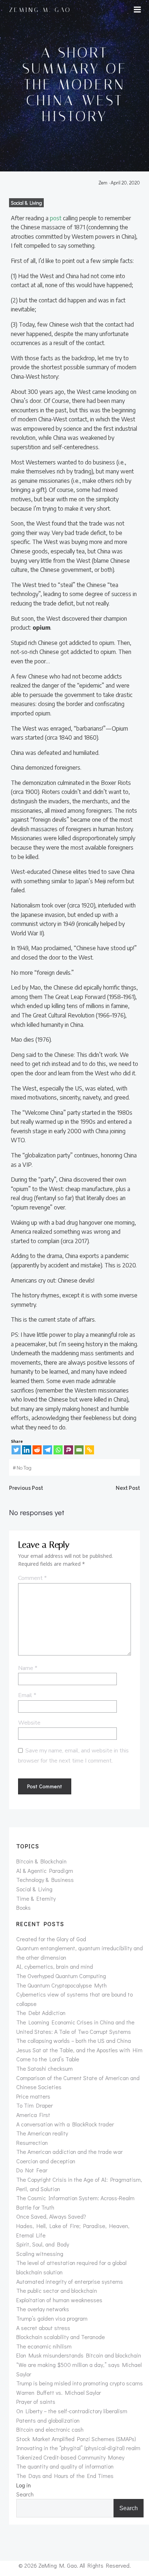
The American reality (42, 2133)
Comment (32, 1578)
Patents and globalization (48, 2420)
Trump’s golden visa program (52, 2318)
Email (27, 1695)
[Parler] (69, 1450)
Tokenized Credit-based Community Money (70, 2457)
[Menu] (137, 10)
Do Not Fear (32, 2170)
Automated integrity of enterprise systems (70, 2281)
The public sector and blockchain (57, 2290)
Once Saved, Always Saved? (51, 2216)
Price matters (33, 2096)
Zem (103, 182)
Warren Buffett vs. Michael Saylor (59, 2392)
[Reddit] (37, 1450)
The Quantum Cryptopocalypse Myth (61, 1985)
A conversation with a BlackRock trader (65, 2124)
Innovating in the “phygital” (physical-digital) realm (78, 2448)
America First (33, 2115)
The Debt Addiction (41, 2013)
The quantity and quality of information (65, 2466)
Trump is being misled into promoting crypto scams (80, 2383)
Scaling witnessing (40, 2254)
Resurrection (32, 2143)
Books (24, 1907)
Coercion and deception (46, 2161)
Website (29, 1723)
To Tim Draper (35, 2105)
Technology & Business (45, 1880)
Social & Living (26, 203)
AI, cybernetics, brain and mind (55, 1966)
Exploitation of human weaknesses (59, 2300)
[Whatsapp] (58, 1450)
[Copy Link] (90, 1450)
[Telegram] (48, 1450)
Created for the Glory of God (51, 1939)
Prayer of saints (36, 2401)
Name (28, 1668)
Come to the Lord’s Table (48, 2059)
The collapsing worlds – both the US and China (74, 2041)
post (56, 218)
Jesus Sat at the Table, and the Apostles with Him (79, 2050)
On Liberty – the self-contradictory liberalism (72, 2411)
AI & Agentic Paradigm (45, 1871)
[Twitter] (16, 1450)
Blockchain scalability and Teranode (61, 2337)
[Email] (79, 1450)
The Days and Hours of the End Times (65, 2476)
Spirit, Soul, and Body (43, 2244)
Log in (24, 2485)
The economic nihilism (44, 2346)
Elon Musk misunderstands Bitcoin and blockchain (79, 2355)
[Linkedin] (27, 1450)
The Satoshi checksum (44, 2068)
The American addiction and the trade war (69, 2152)
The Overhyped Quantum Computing (61, 1976)
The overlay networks (43, 2309)
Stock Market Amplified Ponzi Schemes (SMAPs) (76, 2439)
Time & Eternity (36, 1898)
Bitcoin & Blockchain (41, 1861)
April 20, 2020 (125, 182)
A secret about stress (43, 2328)
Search (25, 2494)
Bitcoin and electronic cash (50, 2429)
